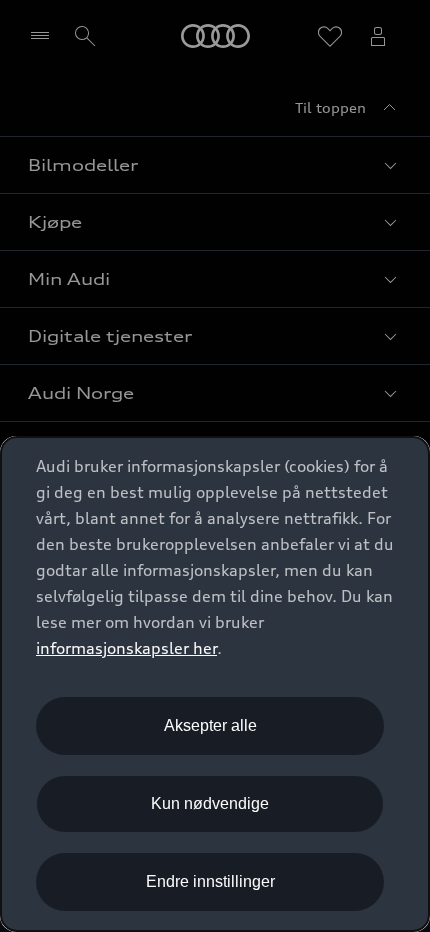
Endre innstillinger (210, 881)
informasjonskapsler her (126, 648)
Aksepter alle (210, 725)
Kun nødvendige (210, 803)
